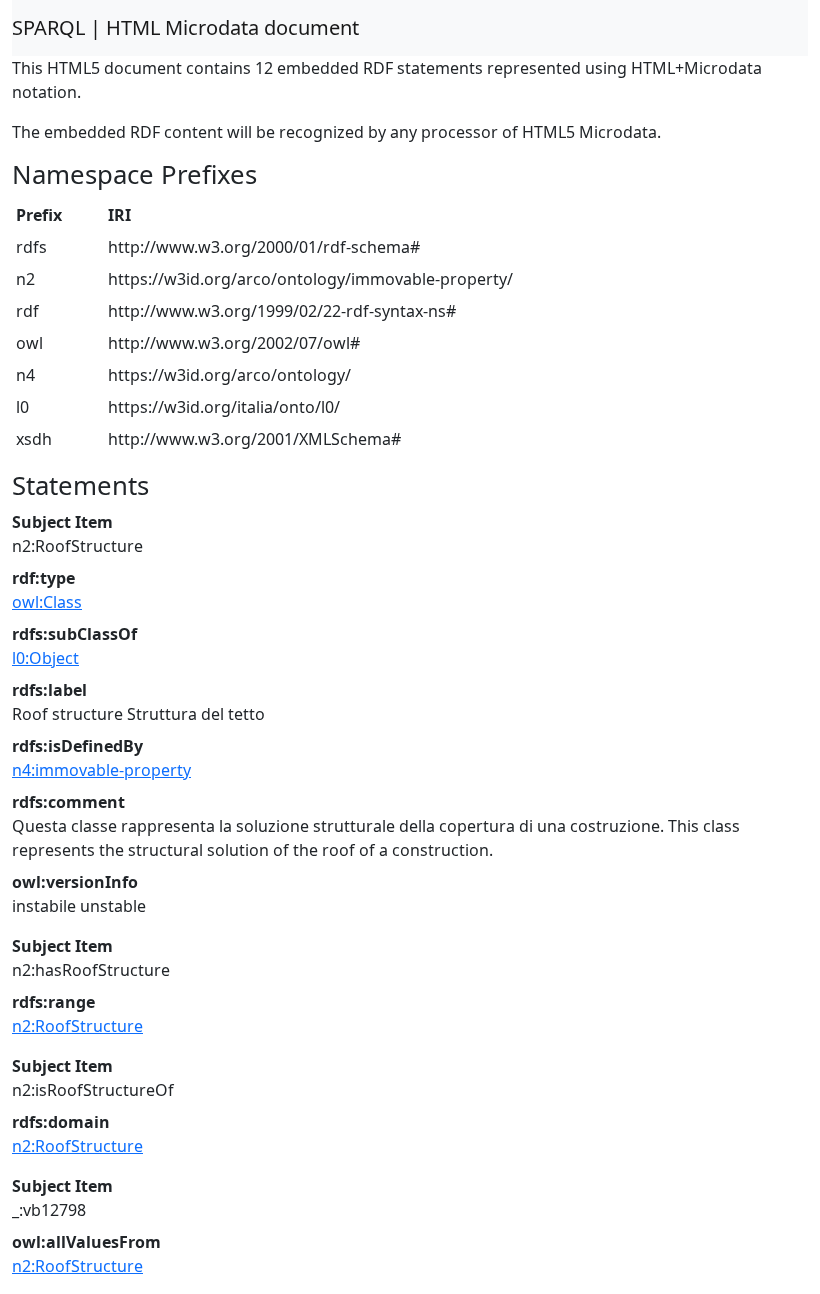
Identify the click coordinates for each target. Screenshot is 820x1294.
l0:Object (45, 658)
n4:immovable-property (101, 770)
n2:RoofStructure (77, 1026)
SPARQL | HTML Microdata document (185, 27)
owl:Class (47, 602)
